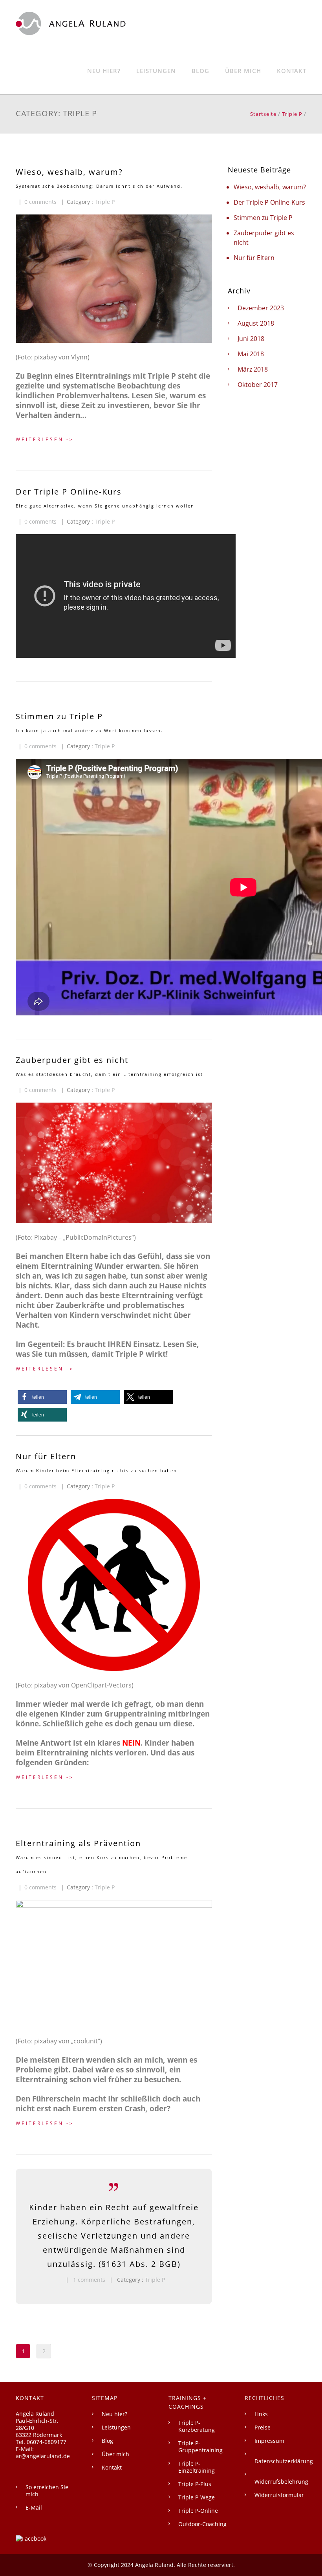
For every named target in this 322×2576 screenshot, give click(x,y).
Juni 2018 (251, 339)
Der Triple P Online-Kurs (269, 202)
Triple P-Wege (197, 2497)
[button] (42, 1397)
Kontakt (292, 71)
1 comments (89, 2280)
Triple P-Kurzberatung (197, 2426)
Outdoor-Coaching (202, 2524)
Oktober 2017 (258, 385)
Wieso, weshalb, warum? (270, 187)
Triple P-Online (198, 2511)
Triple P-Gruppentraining (200, 2447)
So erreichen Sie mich (47, 2491)
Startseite (263, 114)
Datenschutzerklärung (284, 2461)
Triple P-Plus (195, 2484)
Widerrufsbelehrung (281, 2482)
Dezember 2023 (261, 308)
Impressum (269, 2441)
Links (261, 2414)
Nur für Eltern (254, 258)
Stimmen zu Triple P (263, 218)
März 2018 (253, 369)
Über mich (243, 71)
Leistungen (156, 71)
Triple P (292, 114)
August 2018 (256, 323)
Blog (200, 71)
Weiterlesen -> (45, 439)
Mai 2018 (251, 354)
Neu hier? (104, 71)
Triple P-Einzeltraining (197, 2467)
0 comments (40, 202)
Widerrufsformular (279, 2495)
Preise (263, 2427)
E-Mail (34, 2507)
